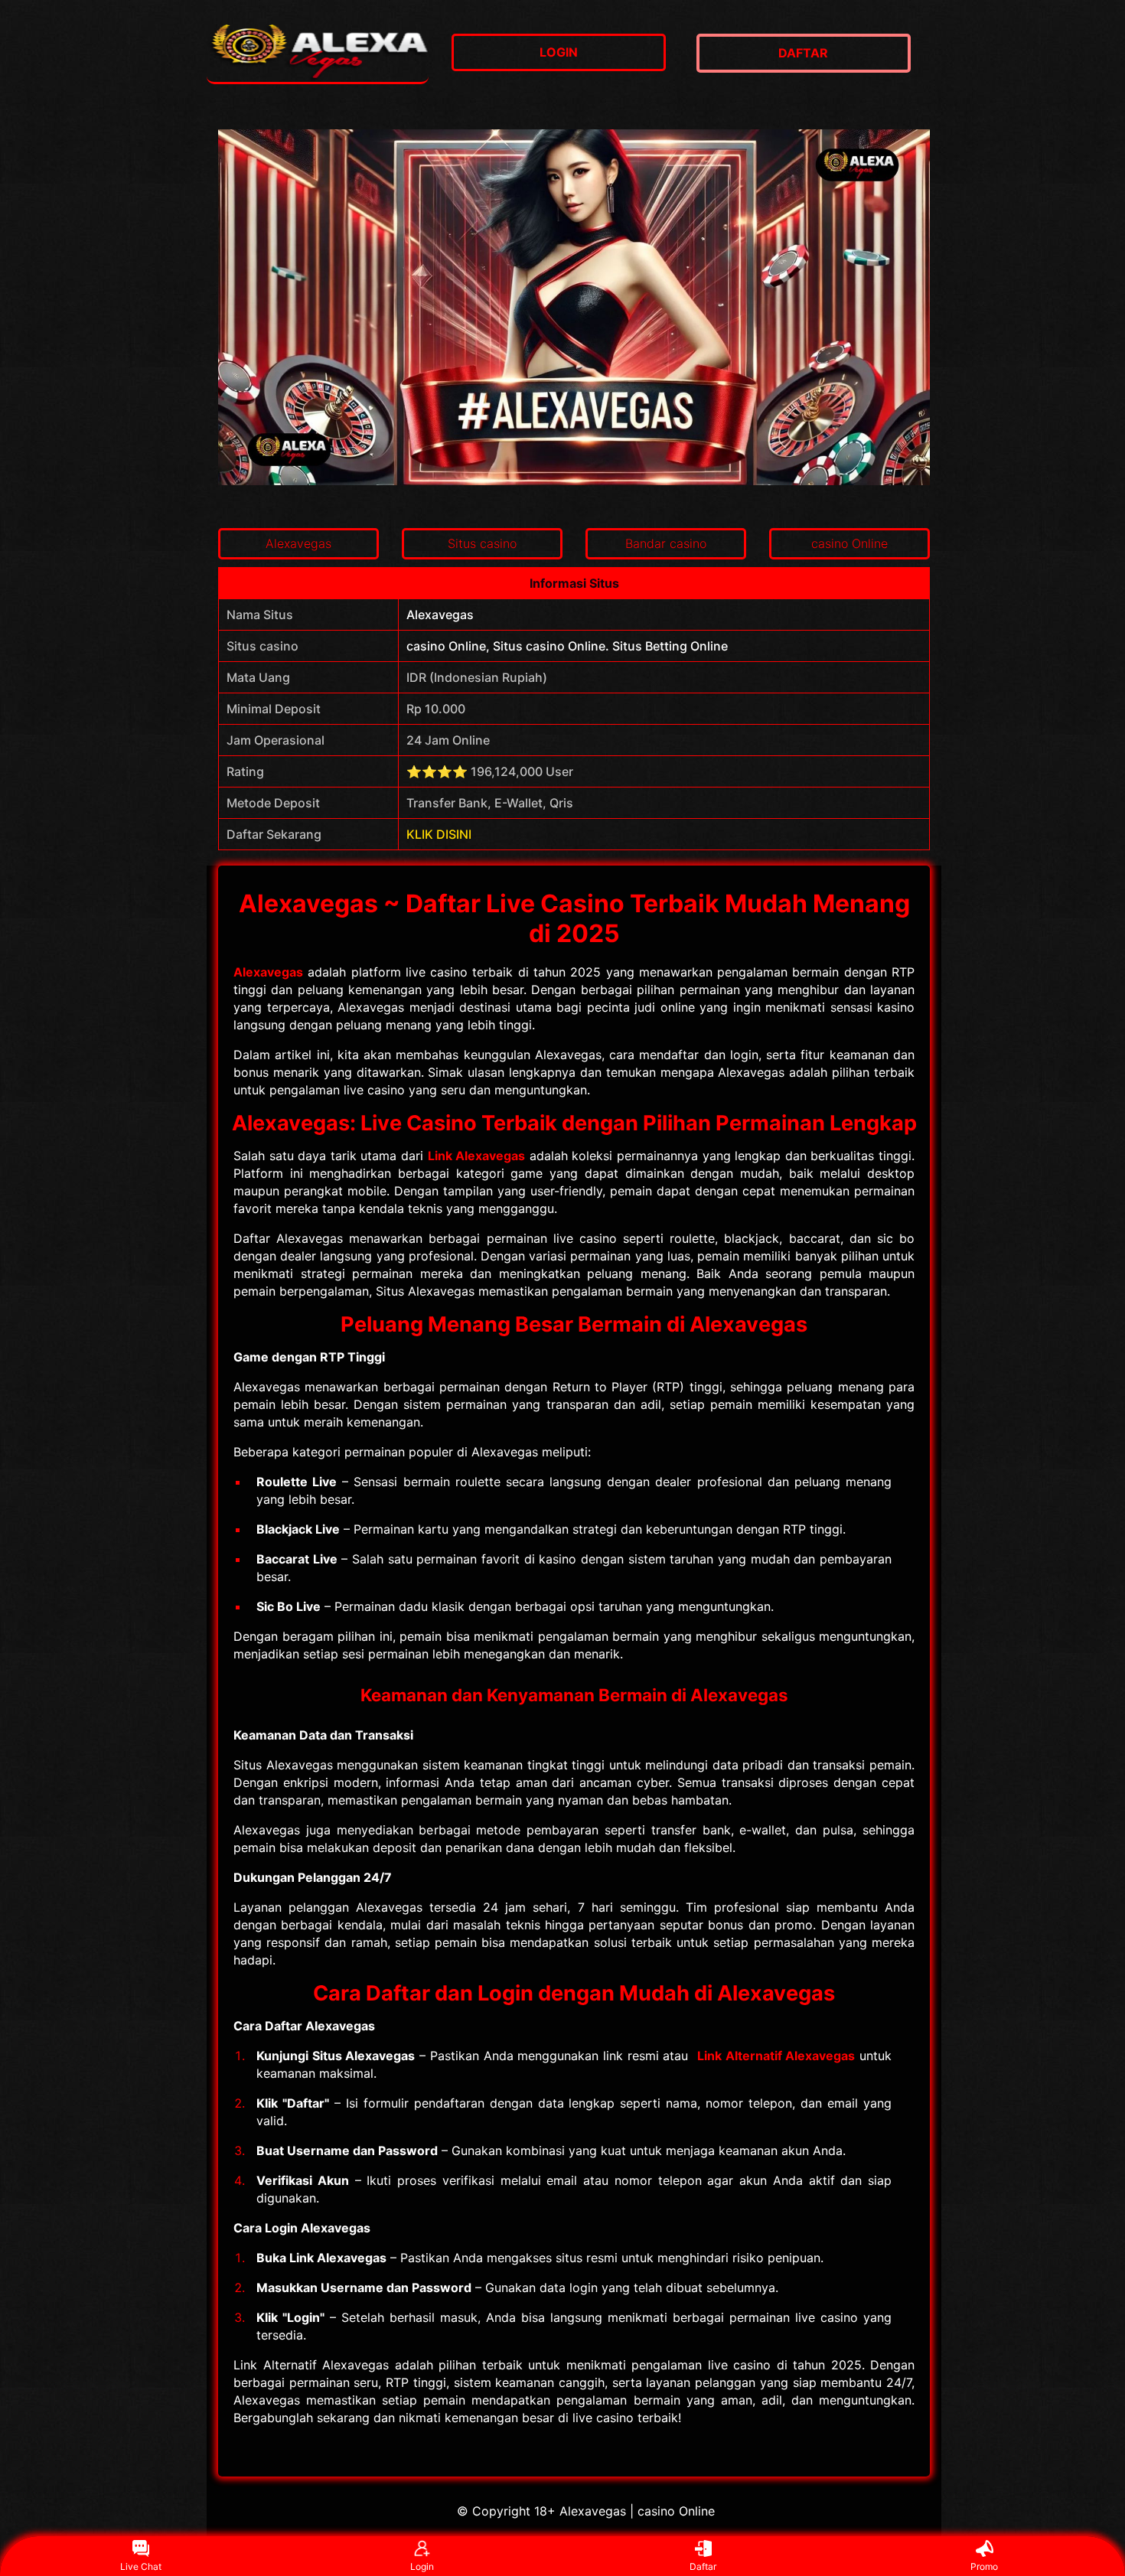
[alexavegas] (318, 53)
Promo (984, 2566)
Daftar (703, 2566)
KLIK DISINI (439, 834)
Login (422, 2566)
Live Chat (141, 2566)
